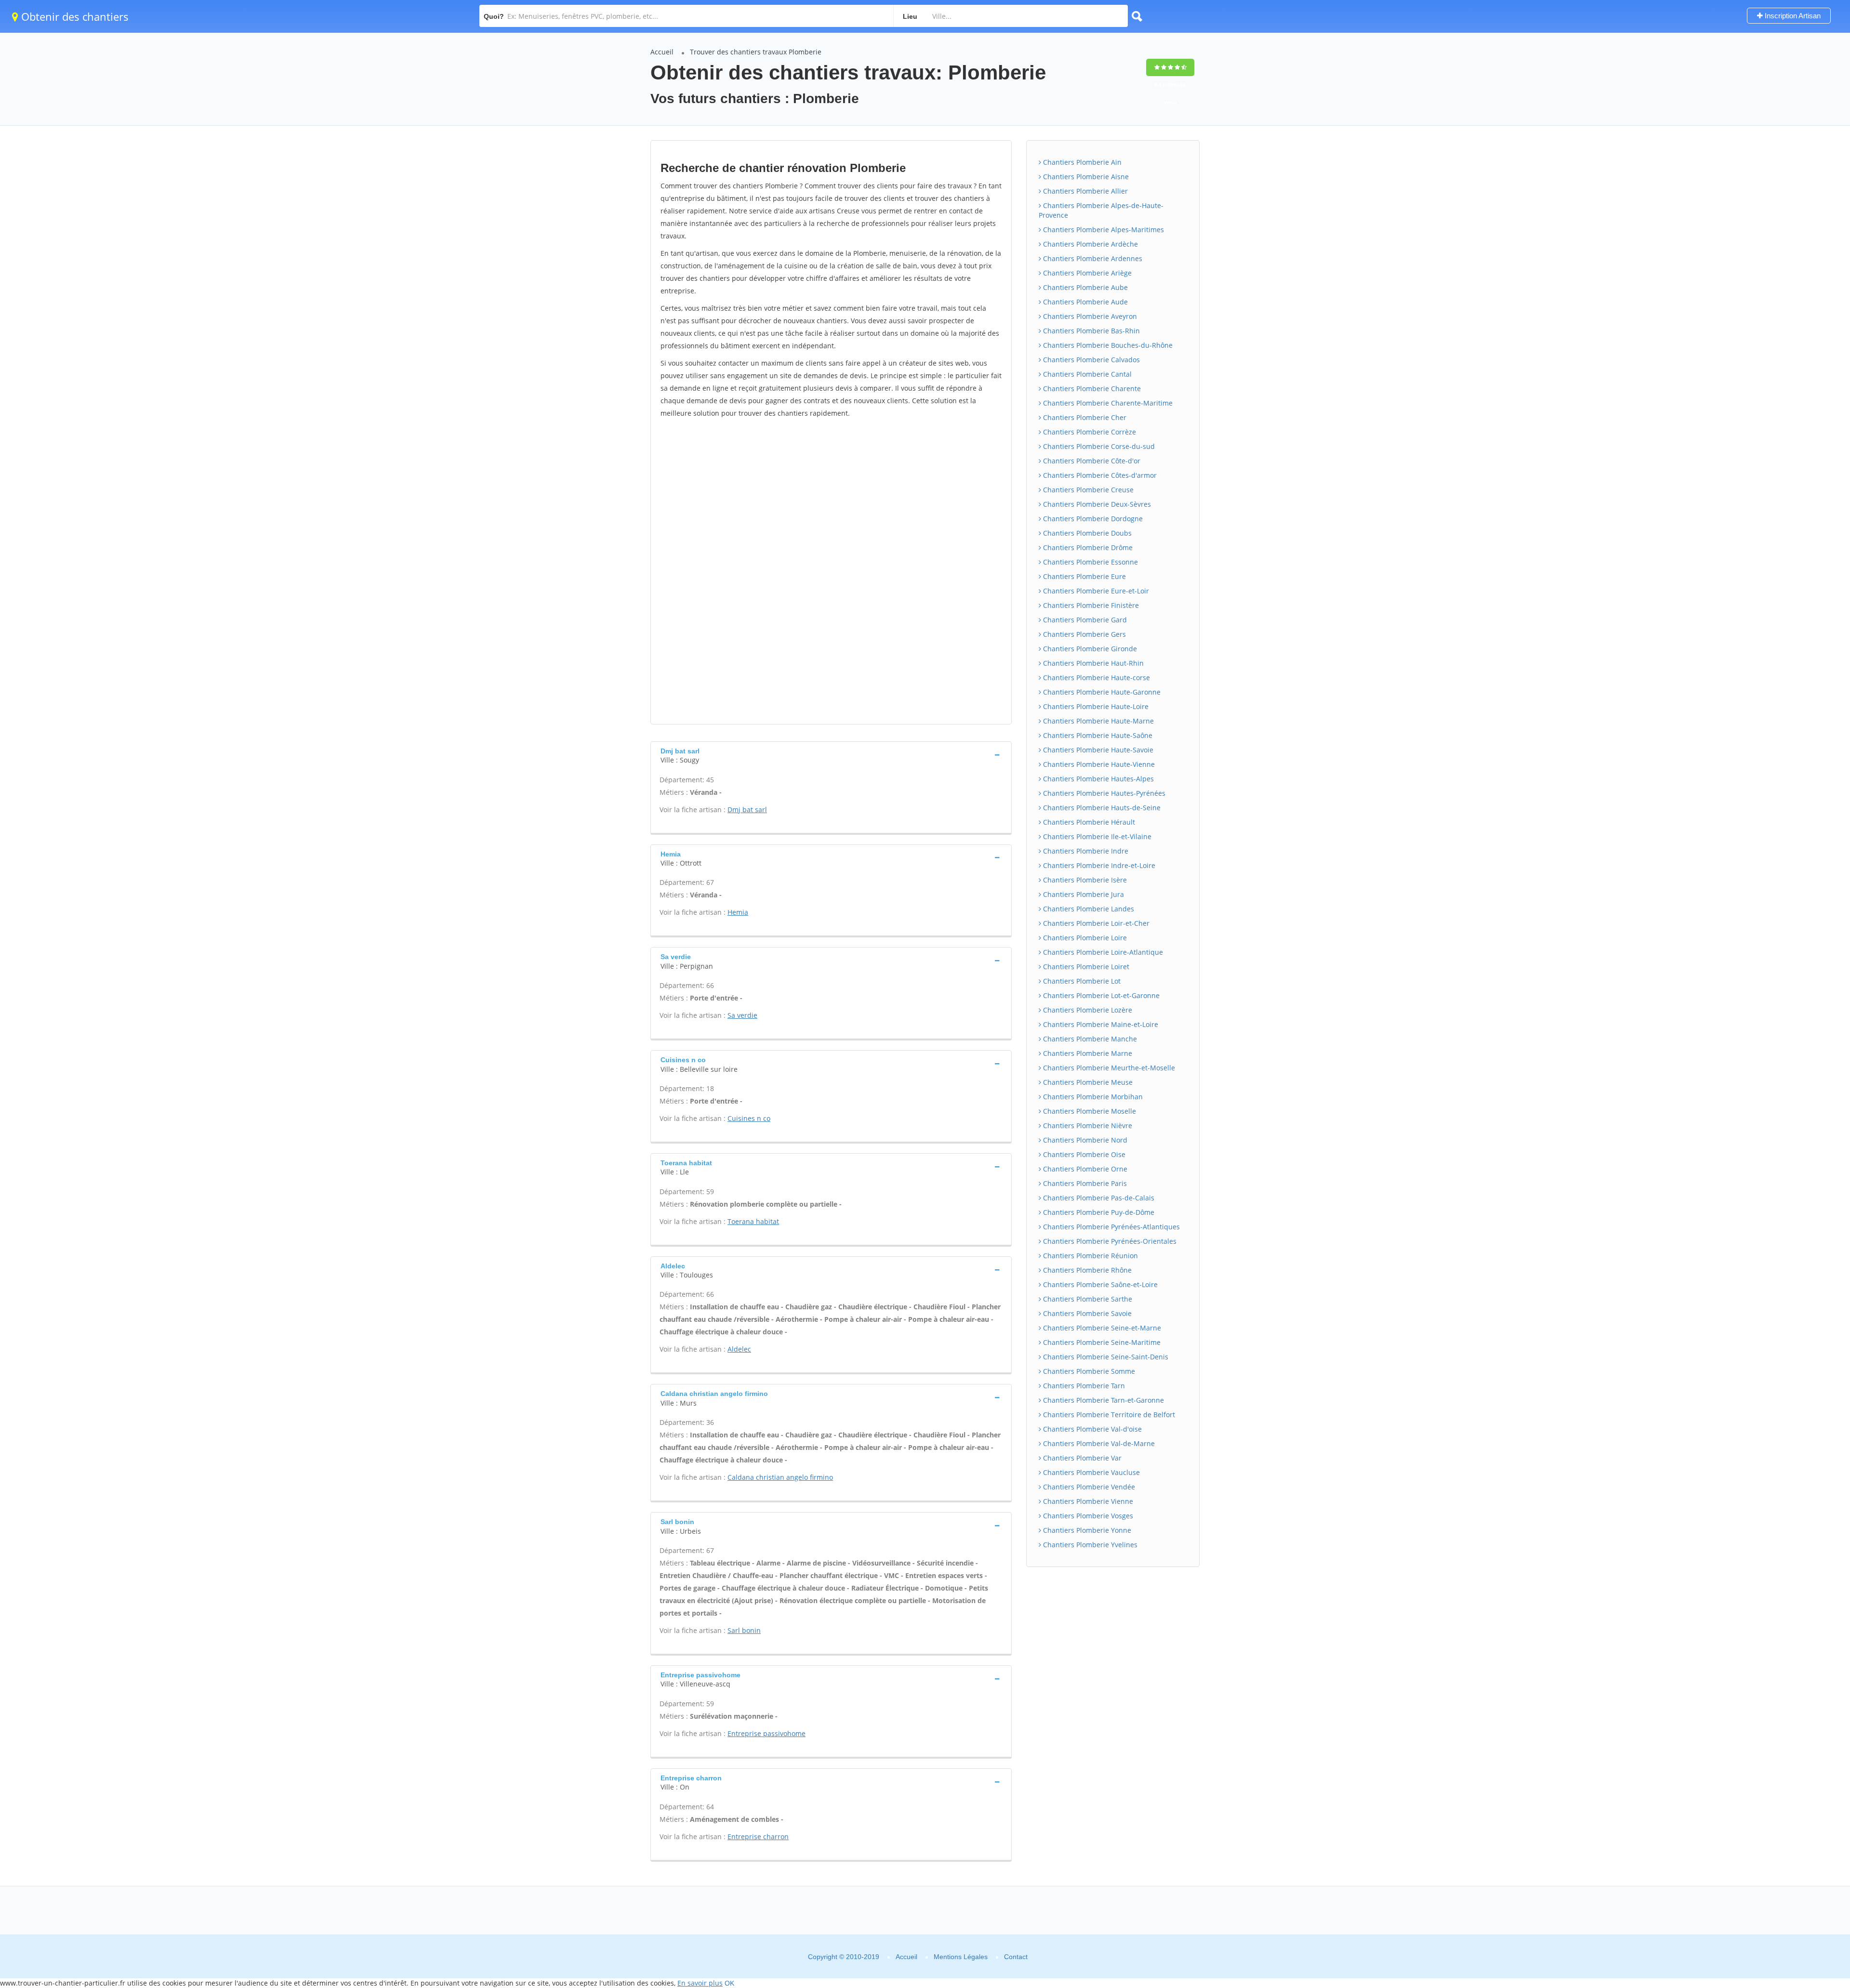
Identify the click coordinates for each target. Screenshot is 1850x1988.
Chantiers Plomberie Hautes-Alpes (1097, 779)
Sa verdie (742, 1015)
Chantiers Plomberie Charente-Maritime (1107, 403)
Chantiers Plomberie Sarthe (1087, 1299)
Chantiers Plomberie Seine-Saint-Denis (1105, 1357)
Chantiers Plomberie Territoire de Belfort (1108, 1415)
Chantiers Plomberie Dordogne (1092, 519)
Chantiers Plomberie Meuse (1087, 1082)
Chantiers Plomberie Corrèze (1089, 432)
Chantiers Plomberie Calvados (1090, 360)
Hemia (738, 912)
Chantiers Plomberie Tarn (1083, 1386)
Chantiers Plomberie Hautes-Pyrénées (1103, 793)
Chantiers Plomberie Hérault (1088, 822)
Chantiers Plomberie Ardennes (1092, 258)
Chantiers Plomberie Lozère (1087, 1010)
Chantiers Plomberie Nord (1084, 1140)
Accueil (662, 52)
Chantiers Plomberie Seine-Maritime (1101, 1342)
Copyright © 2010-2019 (844, 1957)
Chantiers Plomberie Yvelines (1089, 1545)
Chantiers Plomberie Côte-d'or (1091, 461)
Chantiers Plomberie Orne (1084, 1169)
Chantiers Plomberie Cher (1084, 417)
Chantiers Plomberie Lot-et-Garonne (1100, 995)
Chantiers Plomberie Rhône (1086, 1270)
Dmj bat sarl (747, 810)
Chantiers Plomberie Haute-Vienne (1098, 764)
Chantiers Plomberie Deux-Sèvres (1096, 504)
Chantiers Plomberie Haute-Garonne (1101, 692)
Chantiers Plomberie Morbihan (1092, 1097)
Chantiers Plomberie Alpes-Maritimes (1103, 230)
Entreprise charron (758, 1837)
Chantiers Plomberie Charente (1091, 388)
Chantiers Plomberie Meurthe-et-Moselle (1108, 1068)
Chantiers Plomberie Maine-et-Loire (1100, 1024)
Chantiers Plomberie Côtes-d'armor (1099, 475)
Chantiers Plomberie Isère (1084, 880)
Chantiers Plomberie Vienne (1087, 1501)
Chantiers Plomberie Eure (1084, 576)
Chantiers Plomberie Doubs (1086, 533)
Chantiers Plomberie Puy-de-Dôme (1098, 1212)
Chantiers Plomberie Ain (1081, 162)
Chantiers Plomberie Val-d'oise (1091, 1429)
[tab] (831, 755)
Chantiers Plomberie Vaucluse (1090, 1472)
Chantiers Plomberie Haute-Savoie (1097, 750)
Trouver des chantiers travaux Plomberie (756, 52)
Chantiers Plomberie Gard (1084, 620)
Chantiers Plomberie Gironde (1089, 649)
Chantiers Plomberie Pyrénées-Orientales (1109, 1241)
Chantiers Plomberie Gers (1084, 634)
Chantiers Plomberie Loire (1084, 938)
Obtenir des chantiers (73, 16)
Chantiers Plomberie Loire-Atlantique (1102, 952)
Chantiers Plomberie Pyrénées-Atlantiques (1110, 1227)
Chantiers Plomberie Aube (1084, 287)
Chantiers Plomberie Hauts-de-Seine (1101, 808)
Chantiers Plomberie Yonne (1086, 1530)
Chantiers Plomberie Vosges (1087, 1516)
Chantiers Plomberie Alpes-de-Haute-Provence (1101, 210)
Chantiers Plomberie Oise (1083, 1154)
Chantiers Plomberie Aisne (1085, 177)
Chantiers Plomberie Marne (1087, 1053)
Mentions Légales (961, 1957)
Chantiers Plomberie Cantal (1086, 374)
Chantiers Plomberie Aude (1084, 302)
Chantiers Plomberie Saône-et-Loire (1099, 1284)
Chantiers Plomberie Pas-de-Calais (1098, 1198)
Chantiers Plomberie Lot (1081, 981)
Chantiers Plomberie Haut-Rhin (1092, 663)
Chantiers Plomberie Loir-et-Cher (1095, 923)
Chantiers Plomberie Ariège (1086, 273)
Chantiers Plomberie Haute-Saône (1097, 735)
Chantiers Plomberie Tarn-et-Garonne (1103, 1400)
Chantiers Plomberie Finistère (1090, 605)
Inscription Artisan (1792, 16)
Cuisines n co (749, 1118)
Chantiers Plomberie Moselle (1089, 1111)
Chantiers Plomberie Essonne (1090, 562)
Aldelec (739, 1349)
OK (729, 1983)
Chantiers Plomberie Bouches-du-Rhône (1107, 345)
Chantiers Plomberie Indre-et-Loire (1098, 865)
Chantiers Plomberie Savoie (1086, 1313)
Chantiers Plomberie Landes (1088, 909)
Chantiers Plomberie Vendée (1088, 1487)
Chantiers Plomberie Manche (1089, 1039)
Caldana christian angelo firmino (780, 1477)
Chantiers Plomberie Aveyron (1089, 316)
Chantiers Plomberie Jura (1083, 894)
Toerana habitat (753, 1221)
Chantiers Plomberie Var (1081, 1458)
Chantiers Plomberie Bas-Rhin (1090, 331)
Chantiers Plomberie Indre (1085, 851)
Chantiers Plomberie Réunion (1090, 1256)
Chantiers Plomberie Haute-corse (1096, 678)
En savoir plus (700, 1983)
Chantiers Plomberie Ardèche (1090, 244)
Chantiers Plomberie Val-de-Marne (1098, 1443)
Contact (1016, 1957)
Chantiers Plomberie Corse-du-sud (1098, 446)
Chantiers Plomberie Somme (1088, 1371)
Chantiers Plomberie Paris (1084, 1183)
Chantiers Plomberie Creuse (1087, 490)
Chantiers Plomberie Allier (1084, 191)
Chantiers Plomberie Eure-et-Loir (1095, 591)
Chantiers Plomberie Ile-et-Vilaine (1096, 836)
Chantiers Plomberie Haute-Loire (1095, 706)
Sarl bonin (744, 1630)
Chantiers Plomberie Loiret (1085, 967)
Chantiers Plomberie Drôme (1087, 547)
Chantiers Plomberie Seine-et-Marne (1101, 1328)
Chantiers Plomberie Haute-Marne (1097, 721)
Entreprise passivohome (766, 1733)
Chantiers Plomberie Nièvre (1087, 1126)
